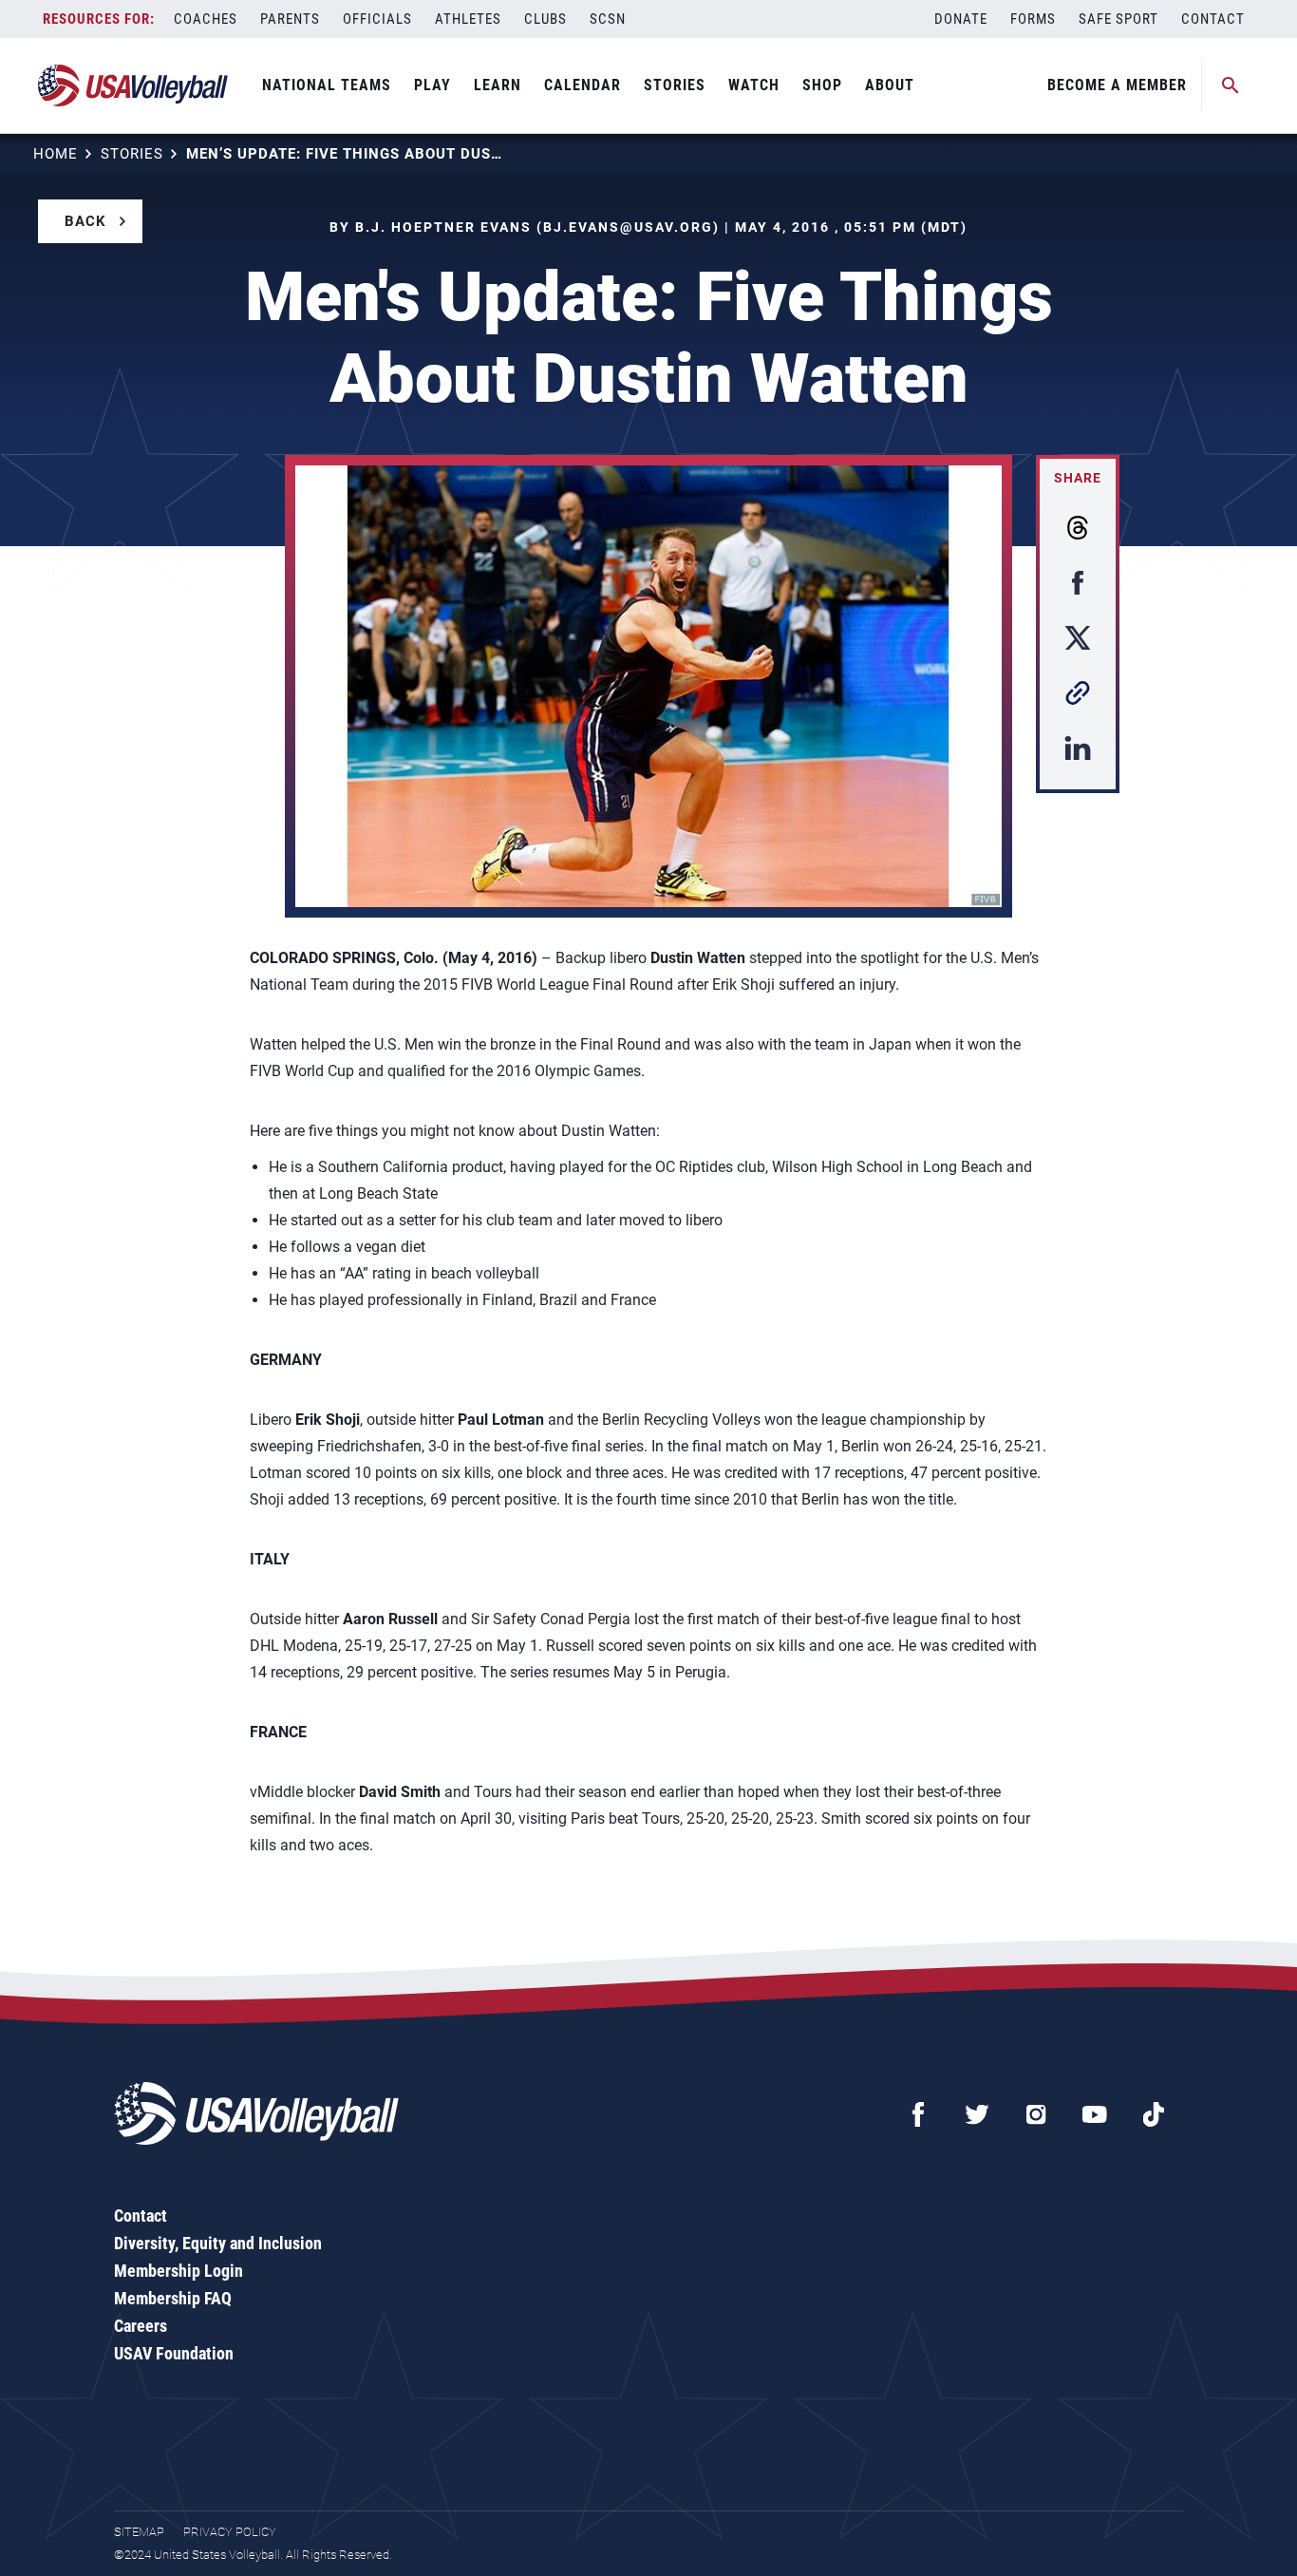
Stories (675, 85)
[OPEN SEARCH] (1231, 85)
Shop (822, 85)
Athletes (468, 19)
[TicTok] (1154, 2114)
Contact (1213, 19)
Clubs (545, 19)
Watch (754, 85)
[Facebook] (918, 2114)
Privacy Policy (230, 2532)
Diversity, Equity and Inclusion (218, 2243)
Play (432, 85)
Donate (961, 19)
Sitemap (139, 2532)
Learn (498, 85)
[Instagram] (1036, 2114)
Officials (377, 19)
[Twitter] (977, 2114)
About (890, 85)
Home (56, 154)
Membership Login (179, 2271)
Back (85, 221)
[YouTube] (1095, 2114)
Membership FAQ (173, 2298)
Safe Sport (1118, 19)
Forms (1033, 19)
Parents (290, 19)
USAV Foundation (174, 2353)
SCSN (608, 19)
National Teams (327, 85)
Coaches (206, 19)
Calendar (583, 85)
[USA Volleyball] (133, 85)
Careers (141, 2326)
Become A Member (1117, 85)
